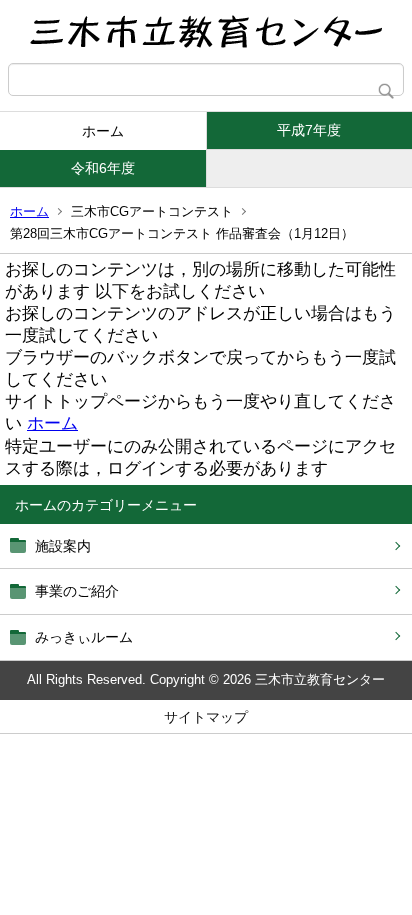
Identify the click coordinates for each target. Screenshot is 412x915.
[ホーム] (206, 31)
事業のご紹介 (77, 591)
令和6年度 (103, 168)
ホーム (103, 131)
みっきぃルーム (84, 637)
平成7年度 (309, 130)
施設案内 (63, 546)
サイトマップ (206, 717)
